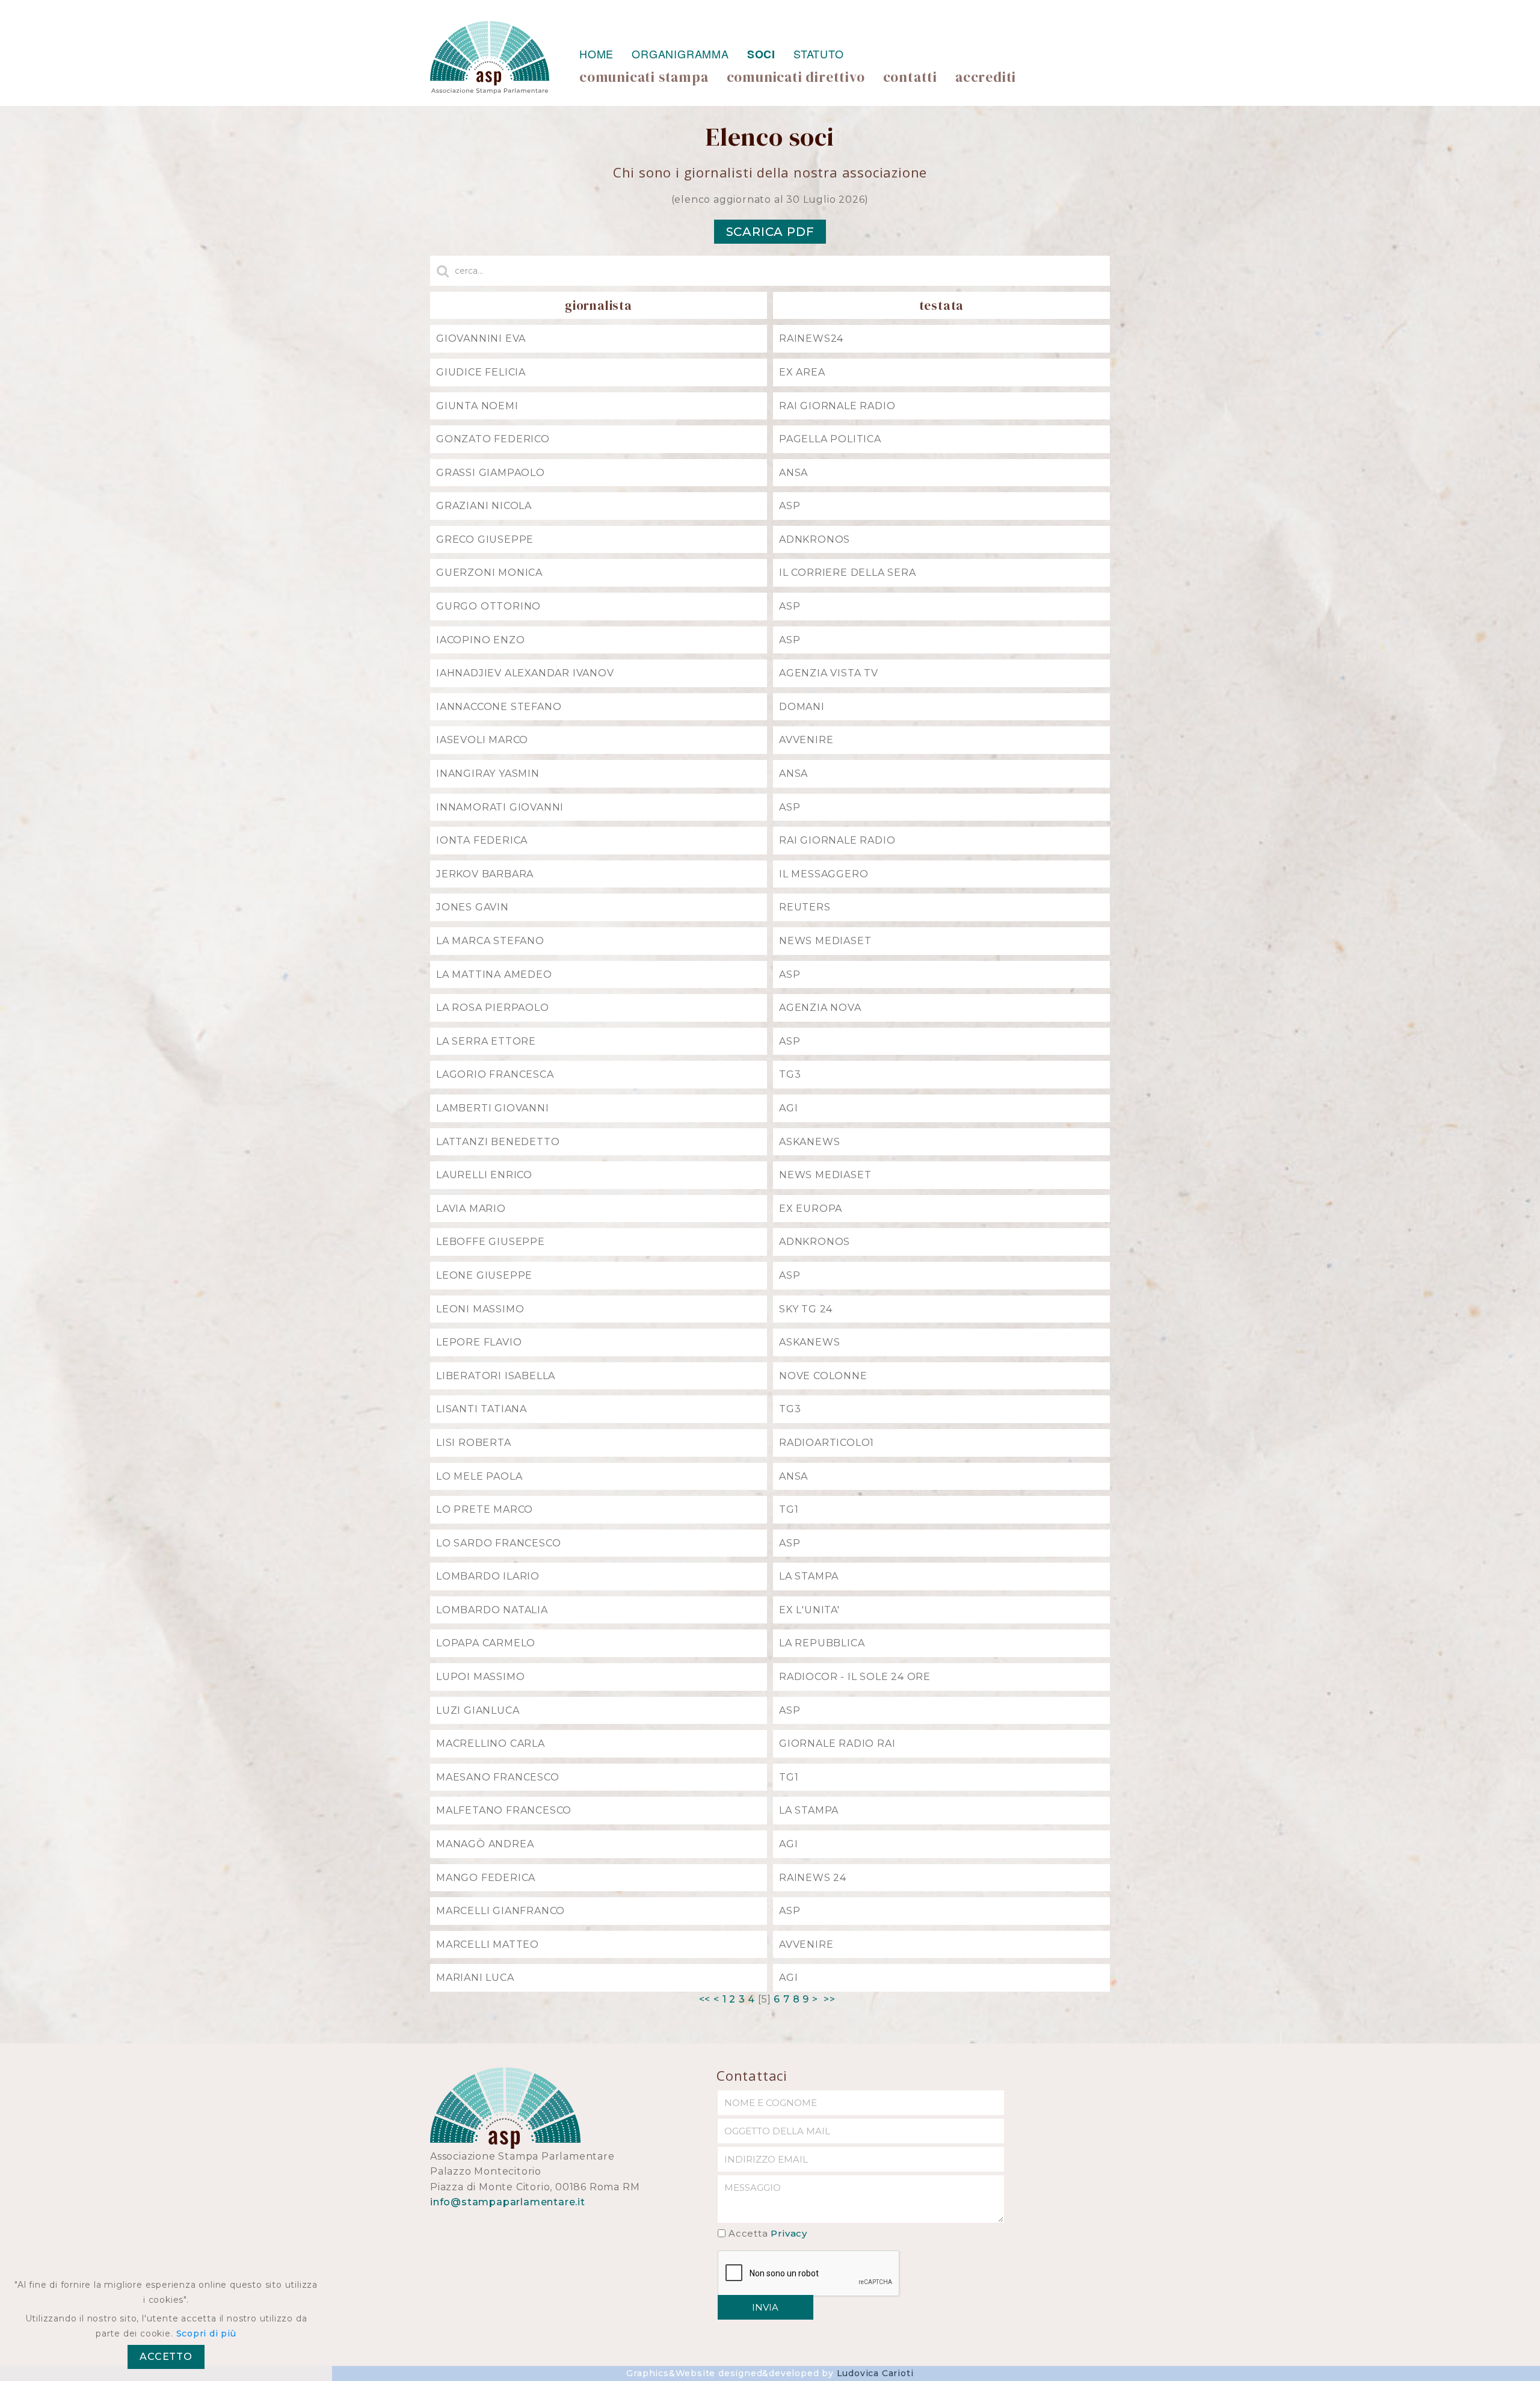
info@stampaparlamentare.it (508, 2202)
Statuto (819, 54)
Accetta (768, 2233)
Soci (761, 54)
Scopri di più (206, 2333)
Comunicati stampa (644, 77)
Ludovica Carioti (875, 2373)
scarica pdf (770, 232)
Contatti (910, 77)
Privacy (789, 2233)
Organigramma (680, 54)
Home (596, 54)
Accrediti (986, 77)
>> (831, 1999)
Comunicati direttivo (796, 77)
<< (705, 1999)
